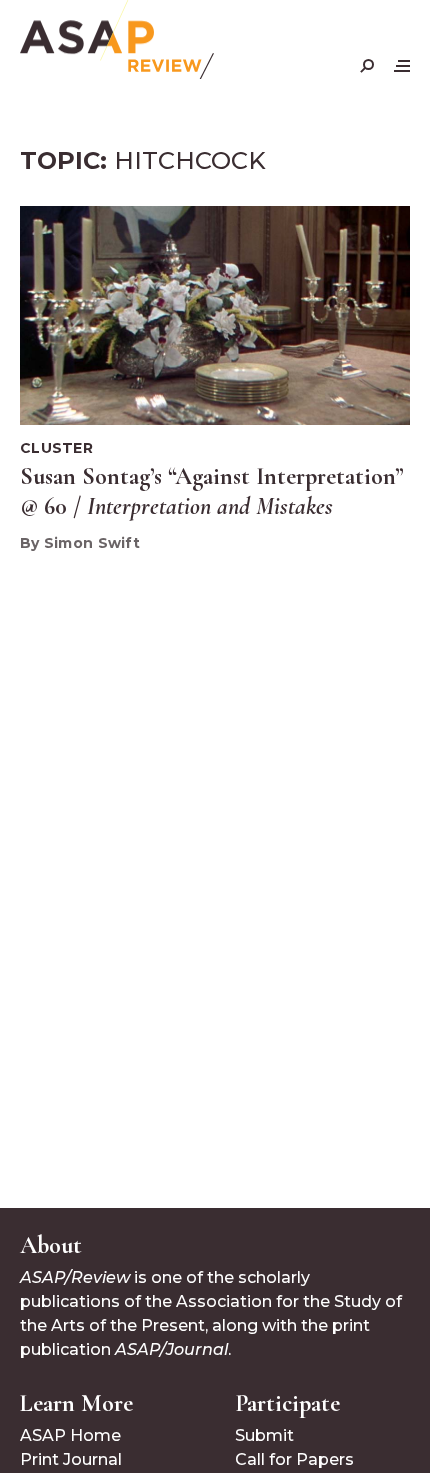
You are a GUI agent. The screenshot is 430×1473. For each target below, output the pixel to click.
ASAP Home (70, 1435)
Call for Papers (294, 1459)
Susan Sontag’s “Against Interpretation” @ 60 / (212, 491)
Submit (264, 1435)
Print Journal (71, 1459)
